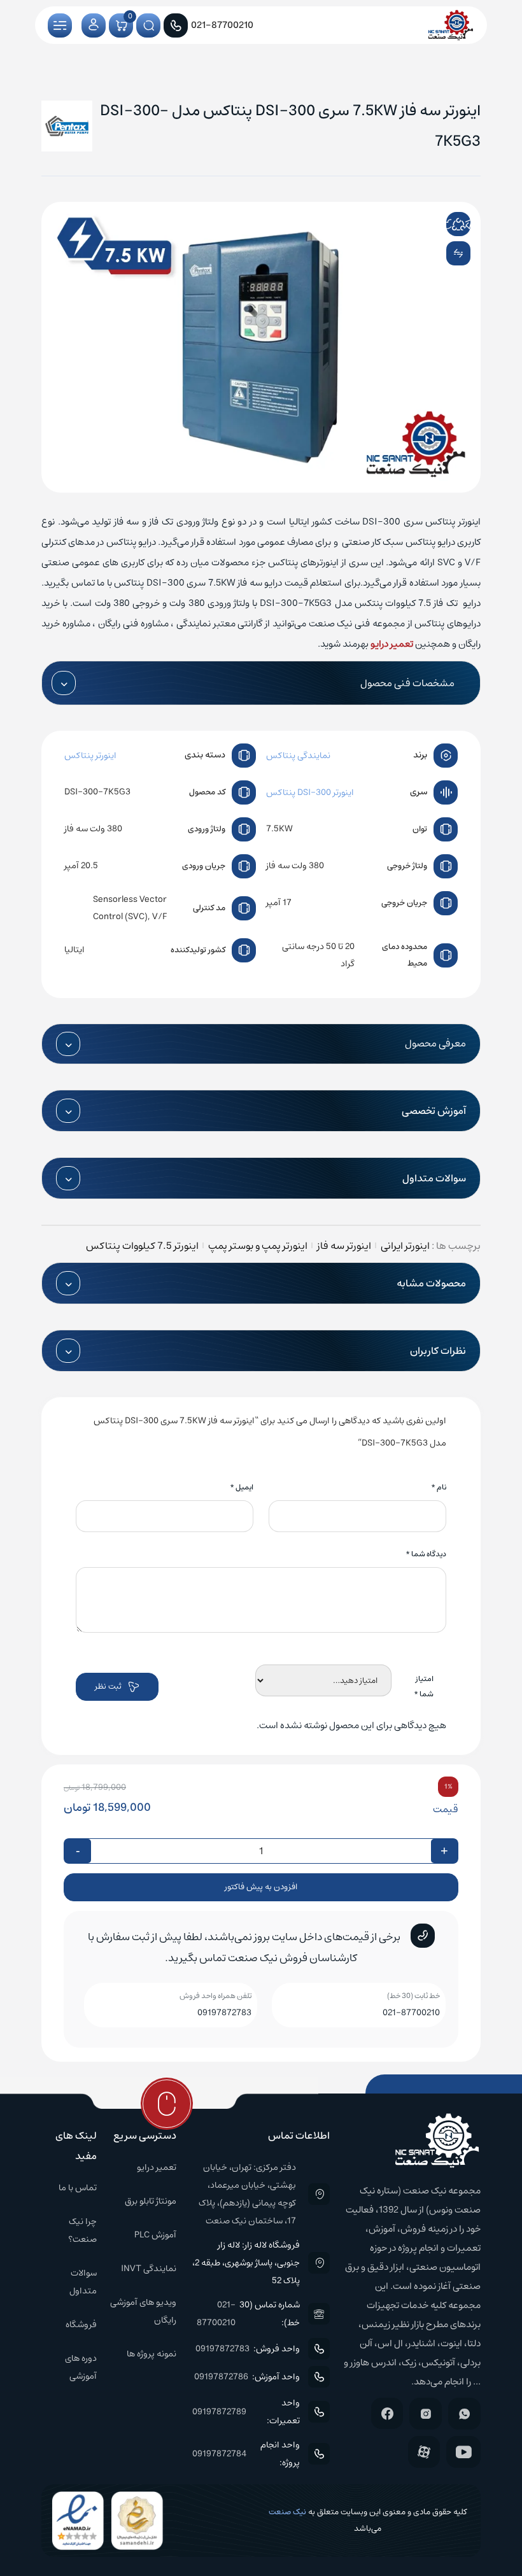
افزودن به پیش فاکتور (261, 1887)
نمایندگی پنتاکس (298, 756)
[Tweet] (448, 224)
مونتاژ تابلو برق (151, 2201)
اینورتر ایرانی (405, 1246)
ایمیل (242, 1487)
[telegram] (467, 224)
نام (439, 1487)
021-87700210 (411, 2013)
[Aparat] (424, 2452)
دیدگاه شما (426, 1554)
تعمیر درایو (392, 644)
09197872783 (224, 2013)
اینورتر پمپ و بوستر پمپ (258, 1246)
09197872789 (219, 2412)
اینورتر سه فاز (344, 1246)
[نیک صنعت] (451, 25)
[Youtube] (463, 2452)
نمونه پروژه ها (152, 2354)
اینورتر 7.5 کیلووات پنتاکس (142, 1246)
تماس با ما (78, 2188)
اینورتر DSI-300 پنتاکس (310, 792)
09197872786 (221, 2377)
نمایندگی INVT (149, 2269)
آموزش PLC (155, 2235)
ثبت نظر (108, 1686)
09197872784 (219, 2454)
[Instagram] (426, 2414)
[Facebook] (387, 2413)
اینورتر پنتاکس (90, 756)
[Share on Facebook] (432, 224)
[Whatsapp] (464, 2414)
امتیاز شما (424, 1686)
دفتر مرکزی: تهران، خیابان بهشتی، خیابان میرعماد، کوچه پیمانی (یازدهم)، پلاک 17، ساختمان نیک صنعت (247, 2194)
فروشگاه (81, 2325)
